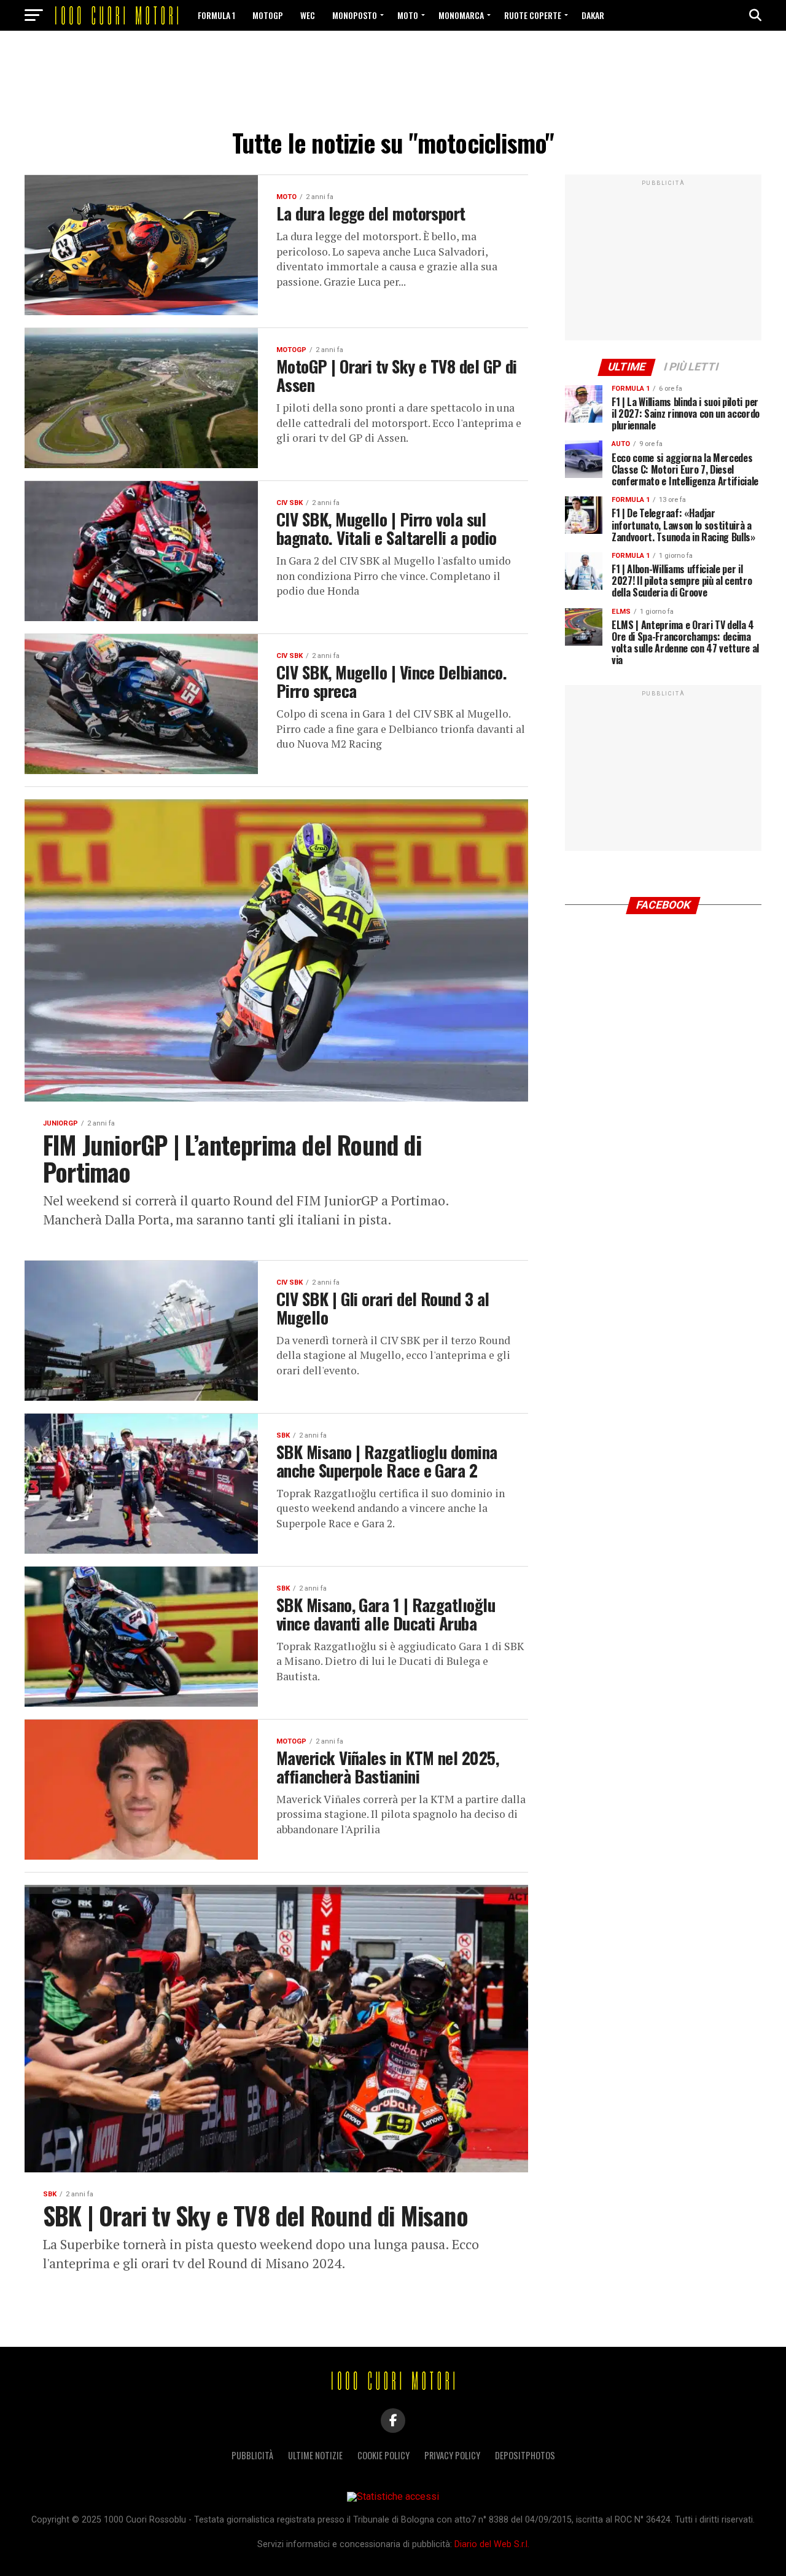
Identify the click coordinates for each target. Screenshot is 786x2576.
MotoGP (268, 15)
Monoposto (355, 15)
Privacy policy (452, 2455)
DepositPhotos (525, 2455)
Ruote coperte (533, 15)
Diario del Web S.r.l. (492, 2544)
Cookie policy (383, 2455)
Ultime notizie (315, 2455)
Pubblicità (252, 2455)
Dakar (593, 15)
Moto (408, 15)
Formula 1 (216, 15)
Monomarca (461, 15)
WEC (308, 15)
